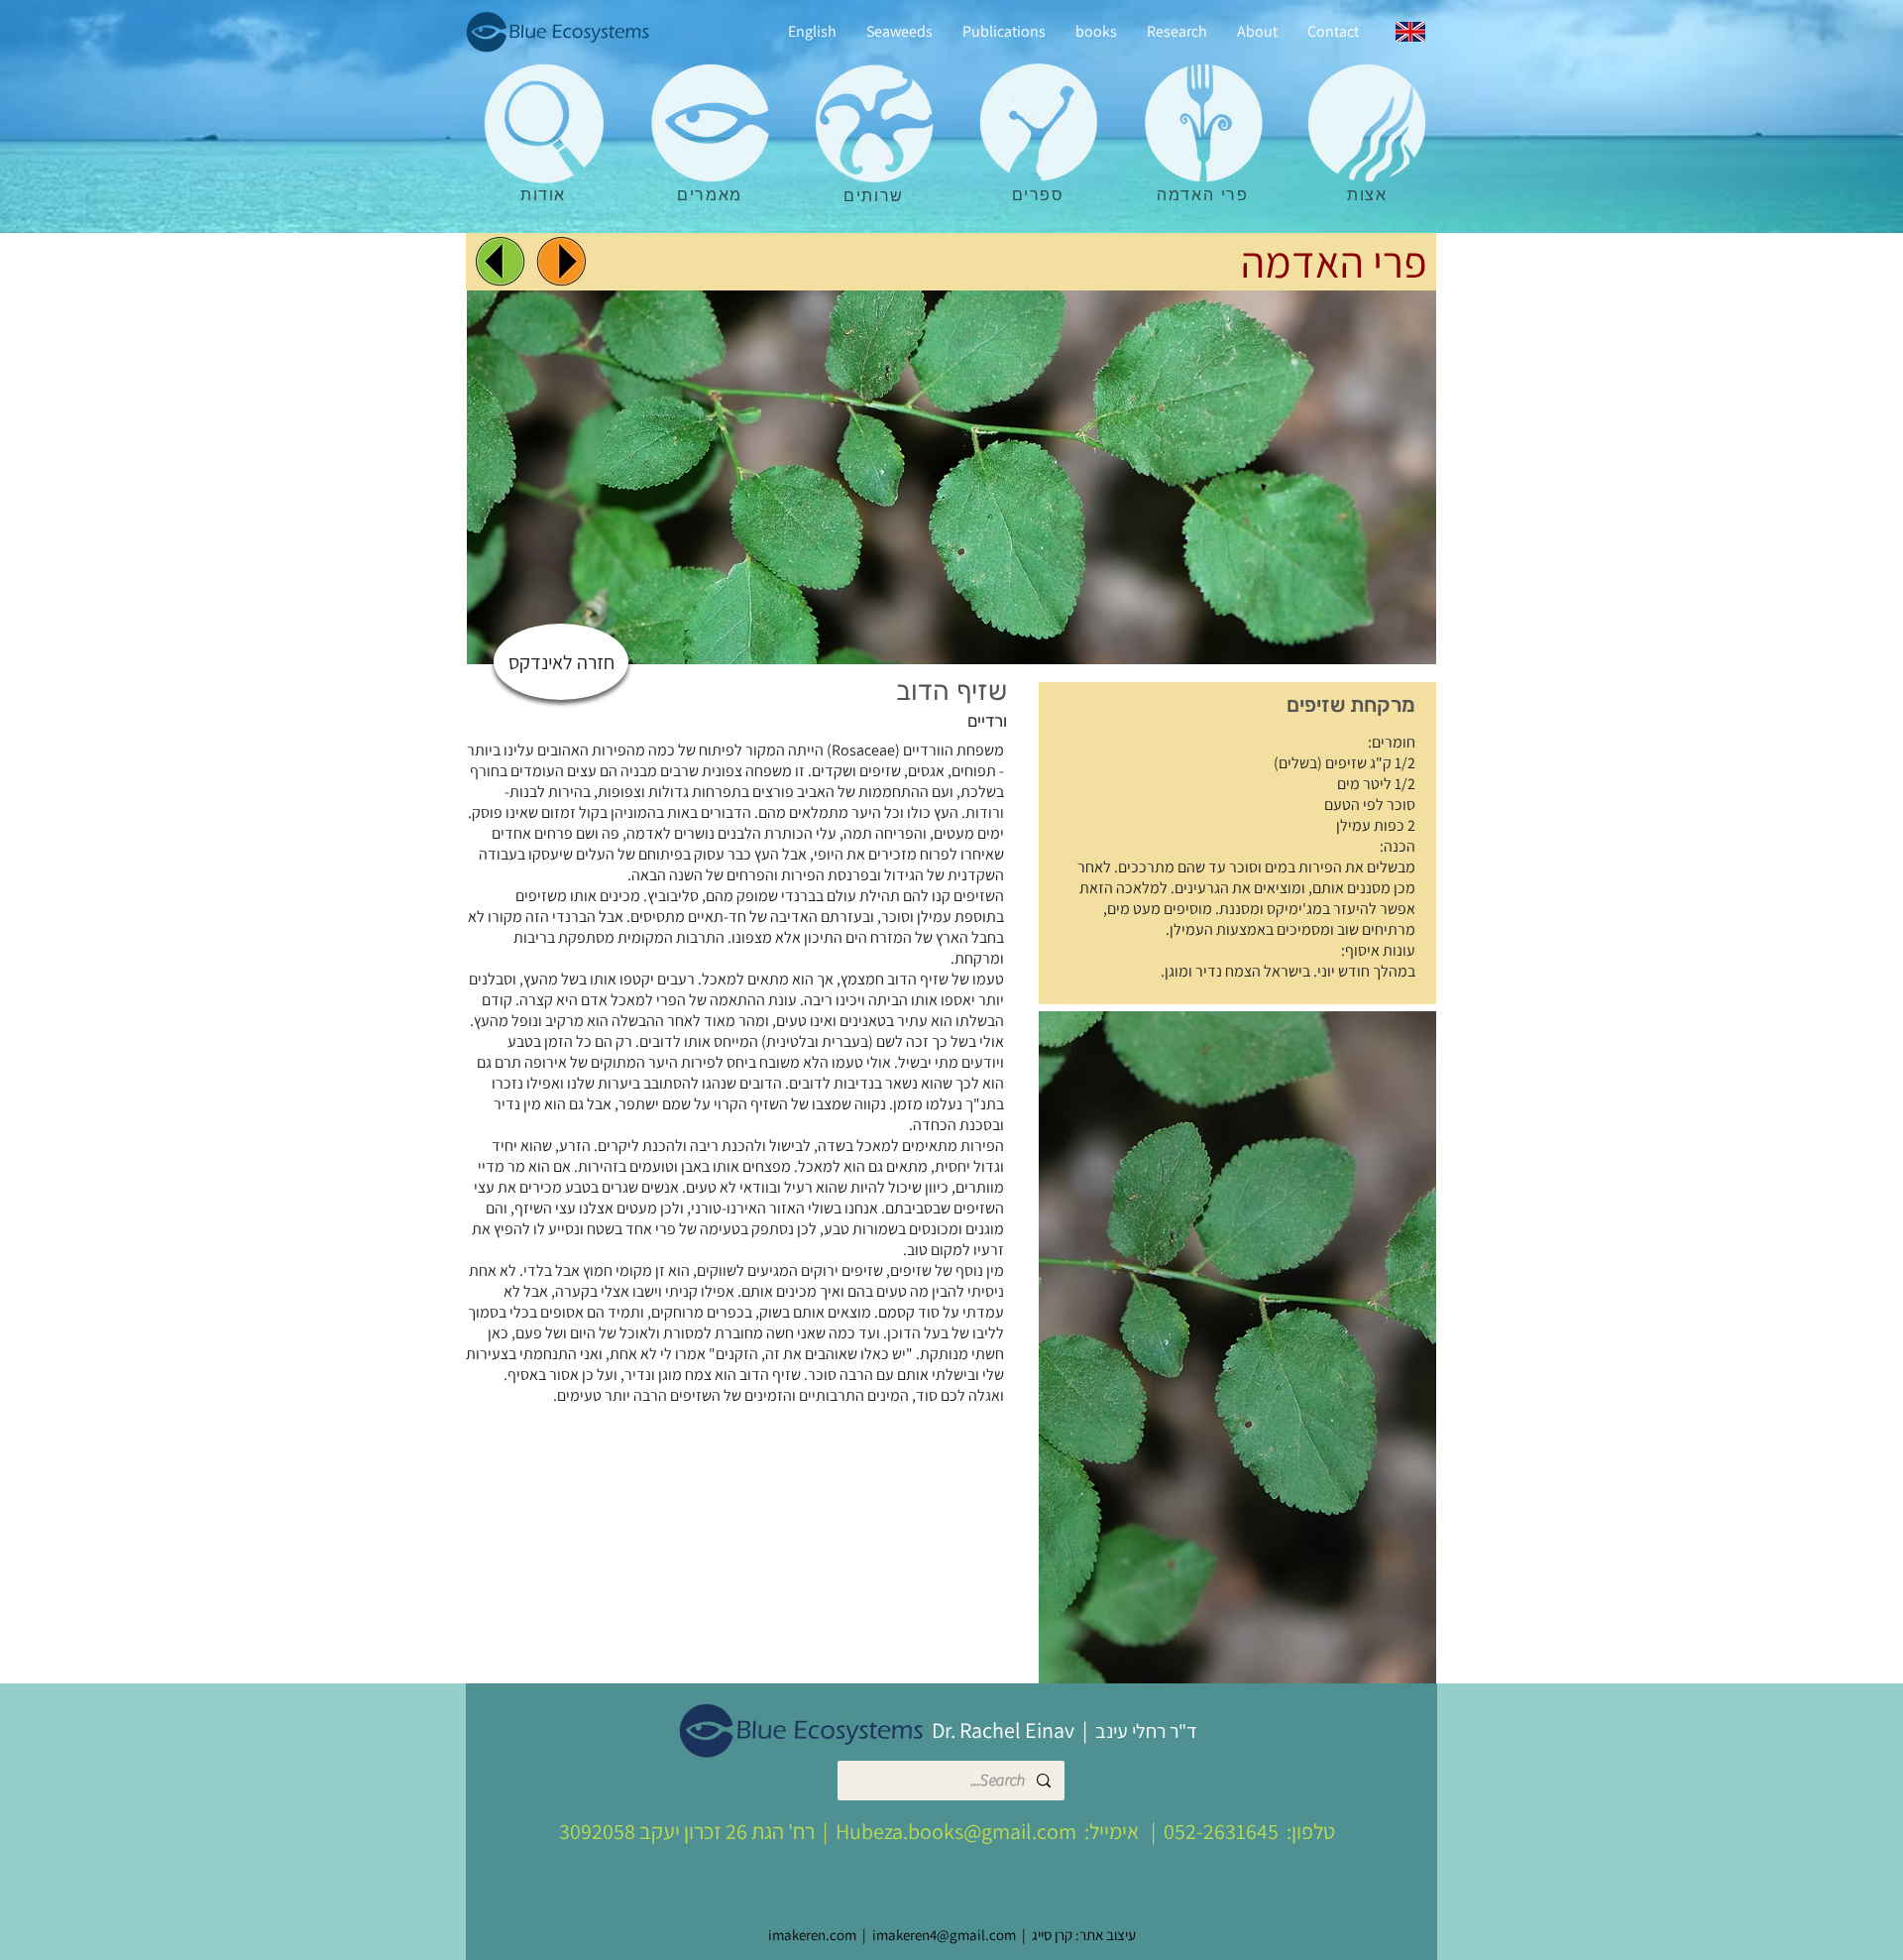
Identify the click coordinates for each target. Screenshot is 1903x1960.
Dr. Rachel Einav (1003, 1730)
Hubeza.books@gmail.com (956, 1831)
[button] (1237, 1347)
